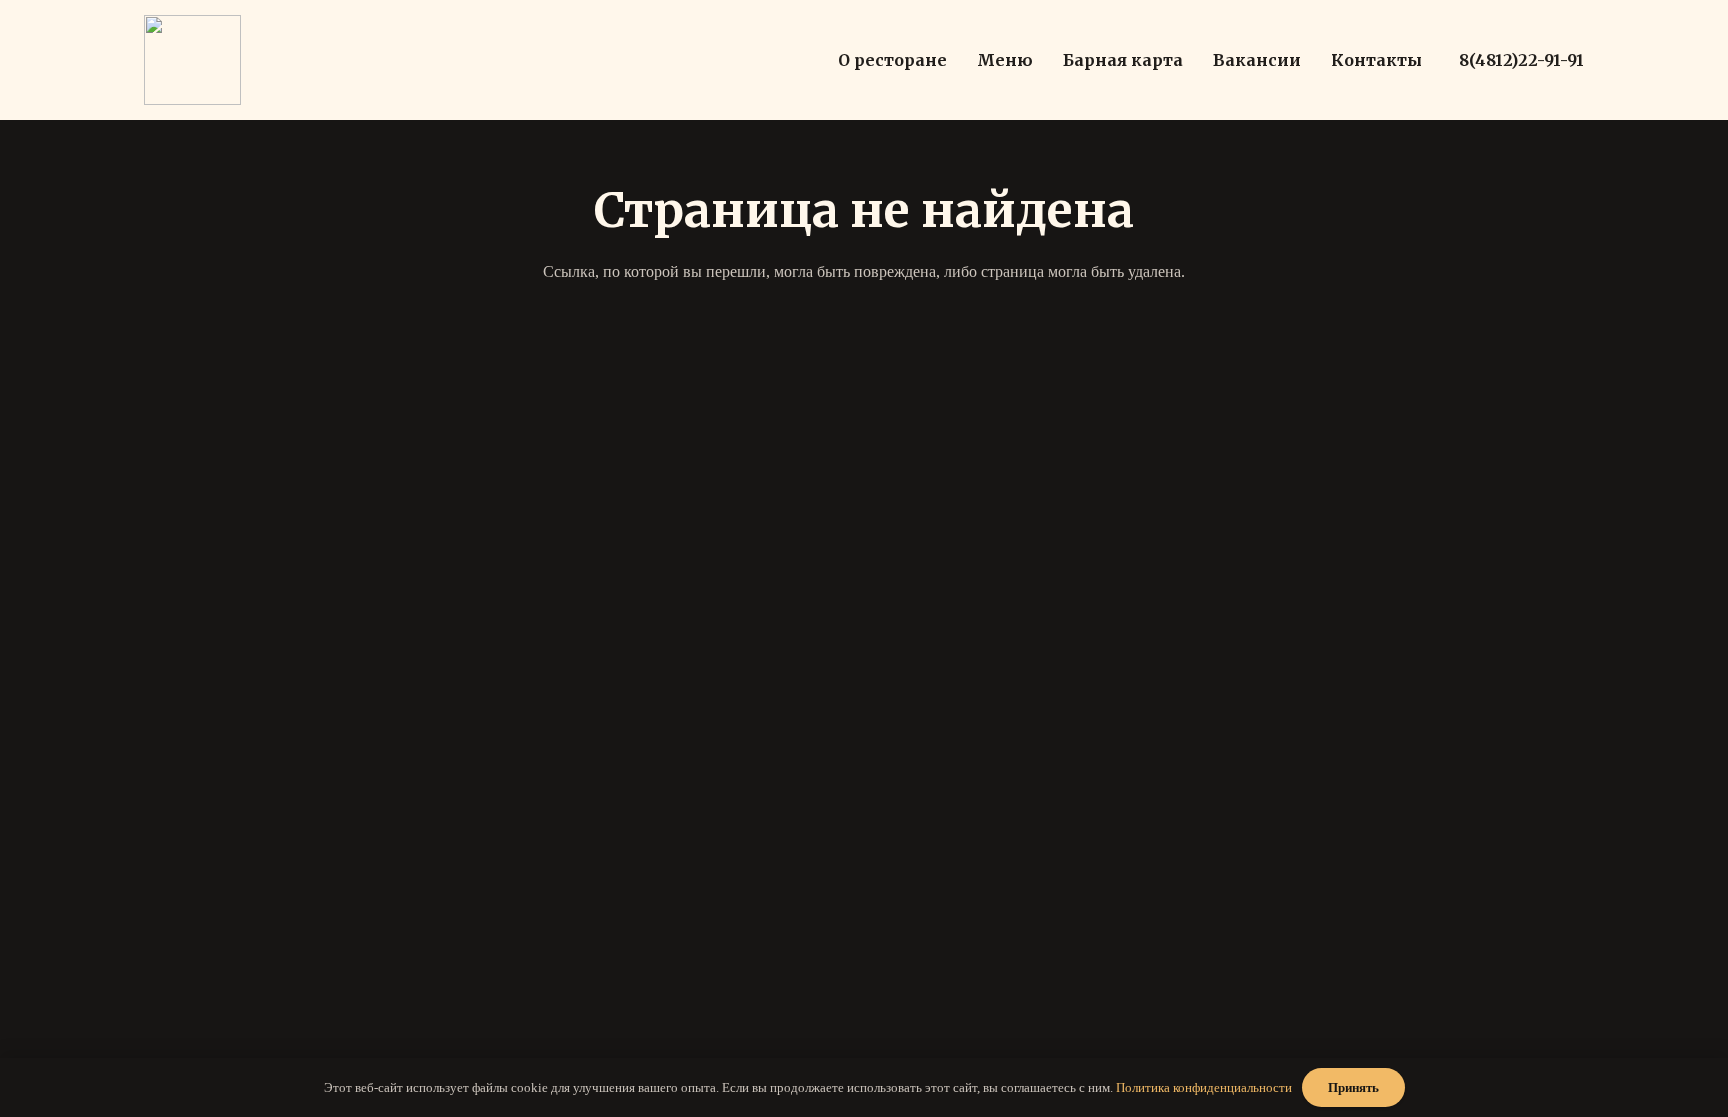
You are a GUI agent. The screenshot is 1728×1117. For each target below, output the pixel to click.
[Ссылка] (192, 60)
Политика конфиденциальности (1204, 1087)
